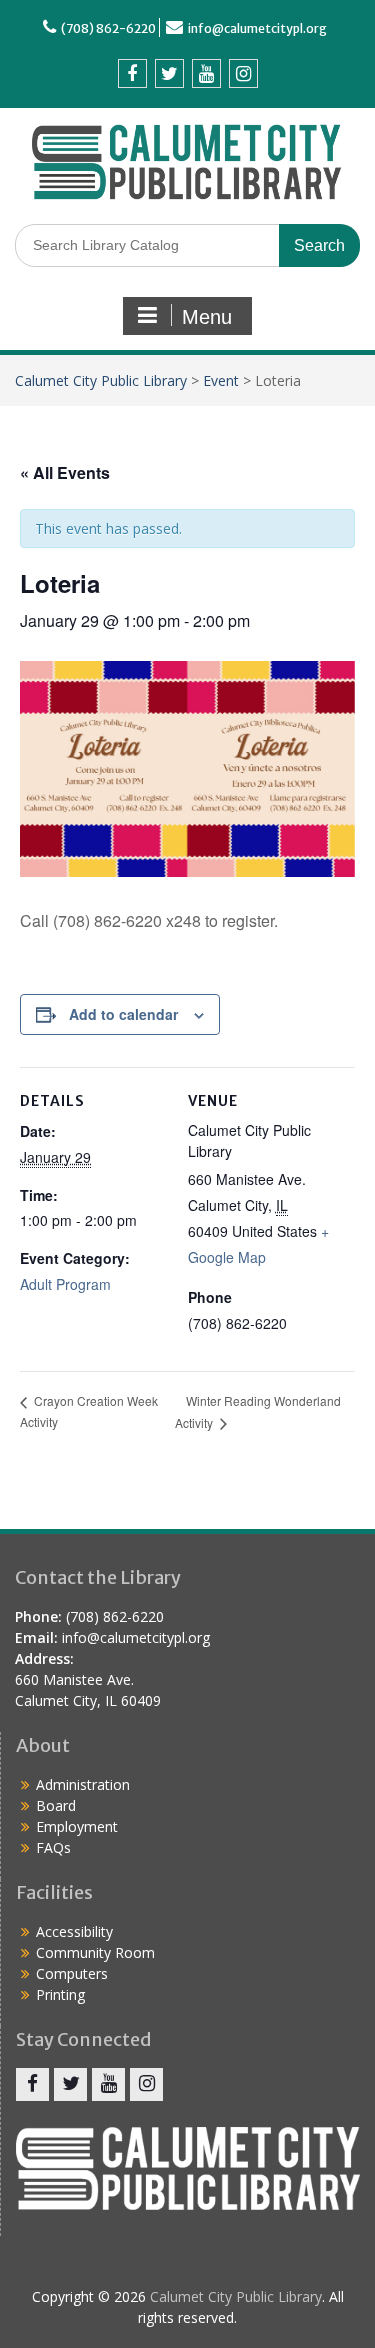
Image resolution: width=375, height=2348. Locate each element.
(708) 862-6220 (108, 28)
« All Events (65, 472)
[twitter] (169, 73)
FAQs (53, 1847)
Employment (77, 1826)
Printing (60, 1994)
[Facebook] (132, 73)
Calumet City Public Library (101, 380)
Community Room (95, 1952)
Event (221, 380)
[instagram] (243, 73)
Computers (72, 1973)
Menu (207, 317)
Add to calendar (123, 1014)
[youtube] (206, 73)
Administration (83, 1784)
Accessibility (74, 1931)
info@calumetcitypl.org (257, 28)
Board (56, 1805)
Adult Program (65, 1284)
